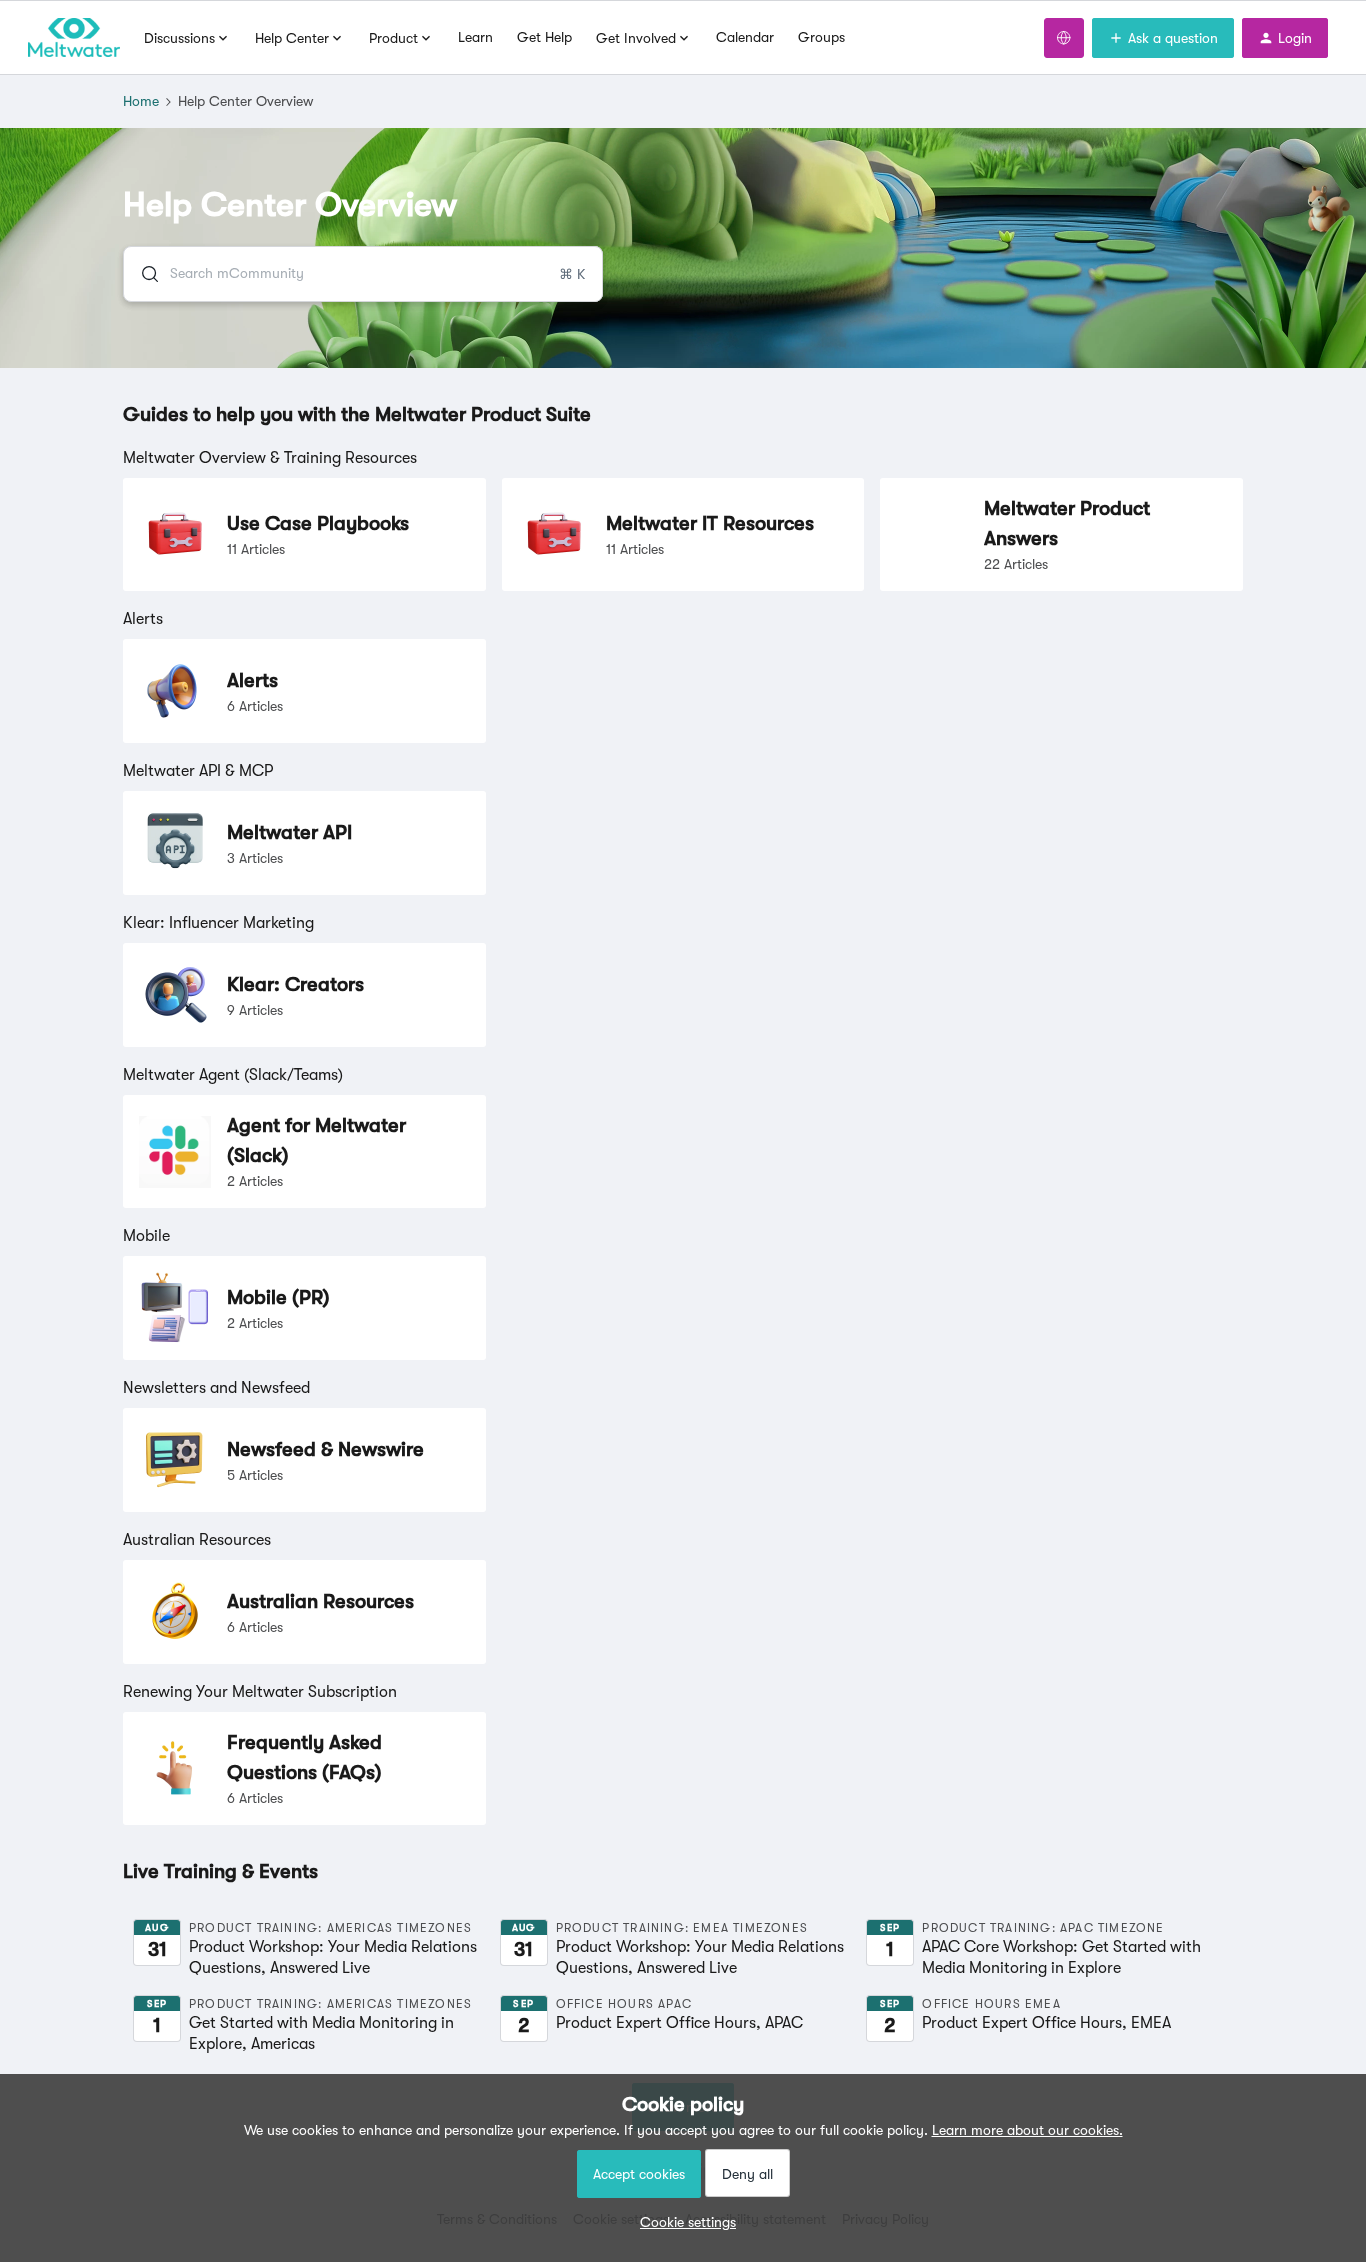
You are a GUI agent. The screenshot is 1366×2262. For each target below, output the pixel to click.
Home (141, 101)
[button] (683, 2222)
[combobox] (363, 274)
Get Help (544, 37)
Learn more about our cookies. (1027, 2130)
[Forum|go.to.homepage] (74, 38)
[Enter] (142, 274)
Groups (821, 37)
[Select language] (1064, 38)
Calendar (745, 37)
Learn (475, 37)
